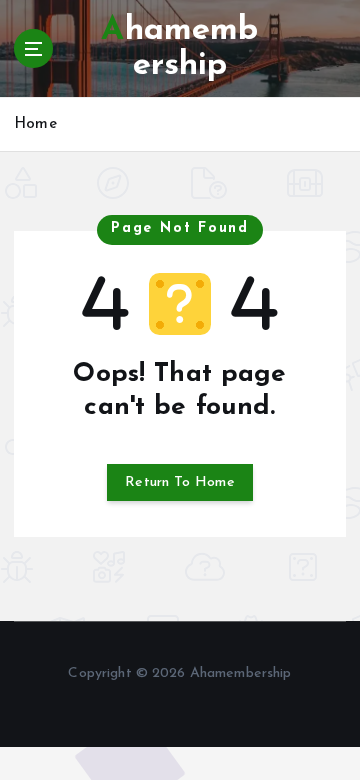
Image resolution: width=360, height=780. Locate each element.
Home (35, 124)
